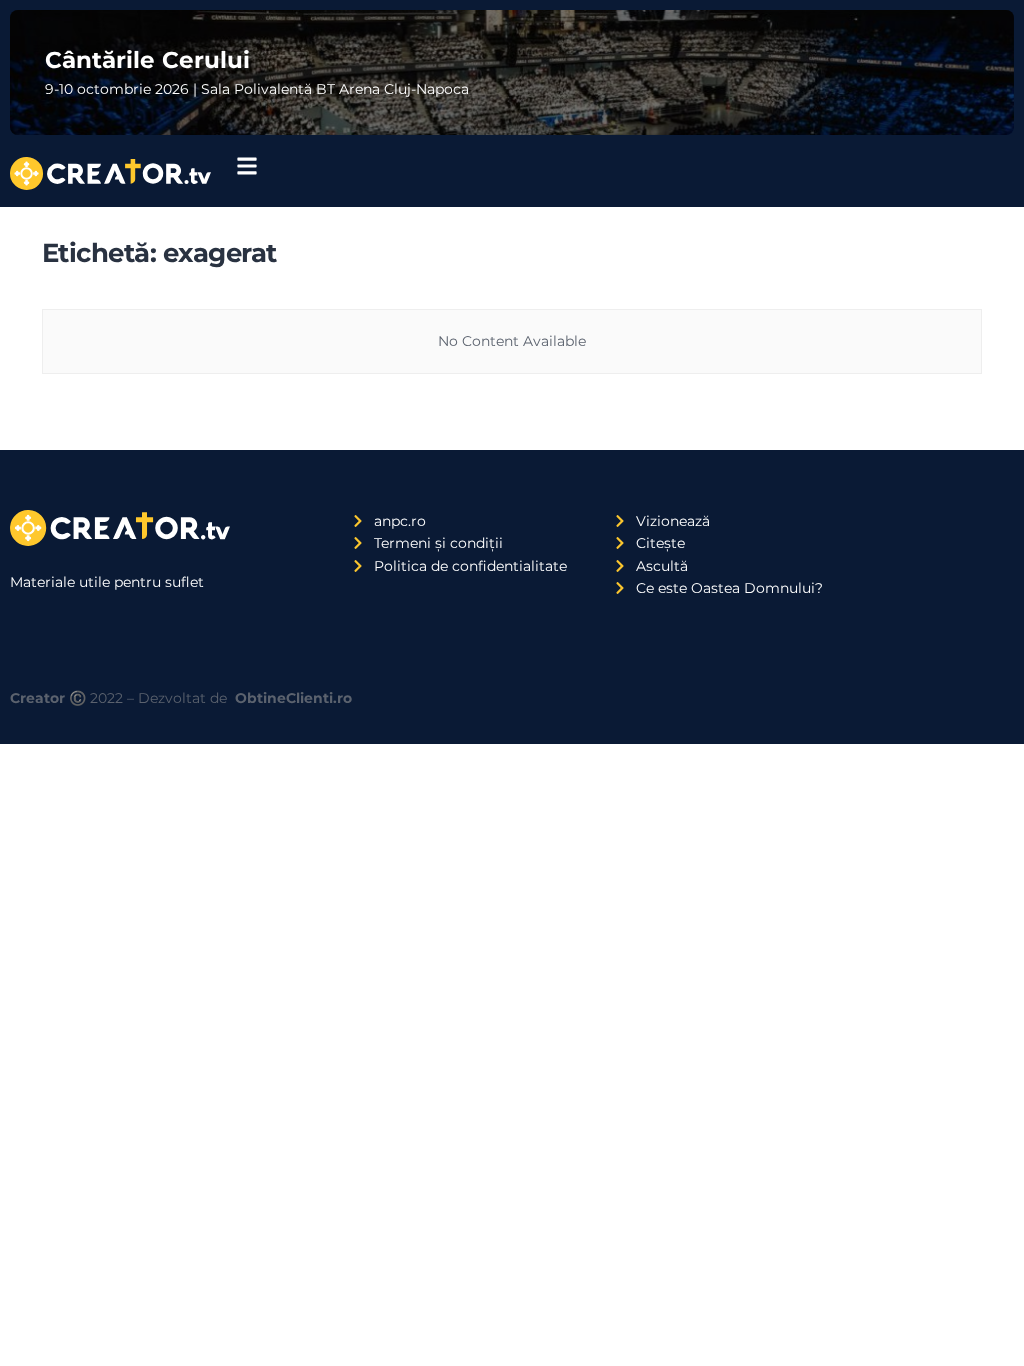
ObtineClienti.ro (293, 698)
